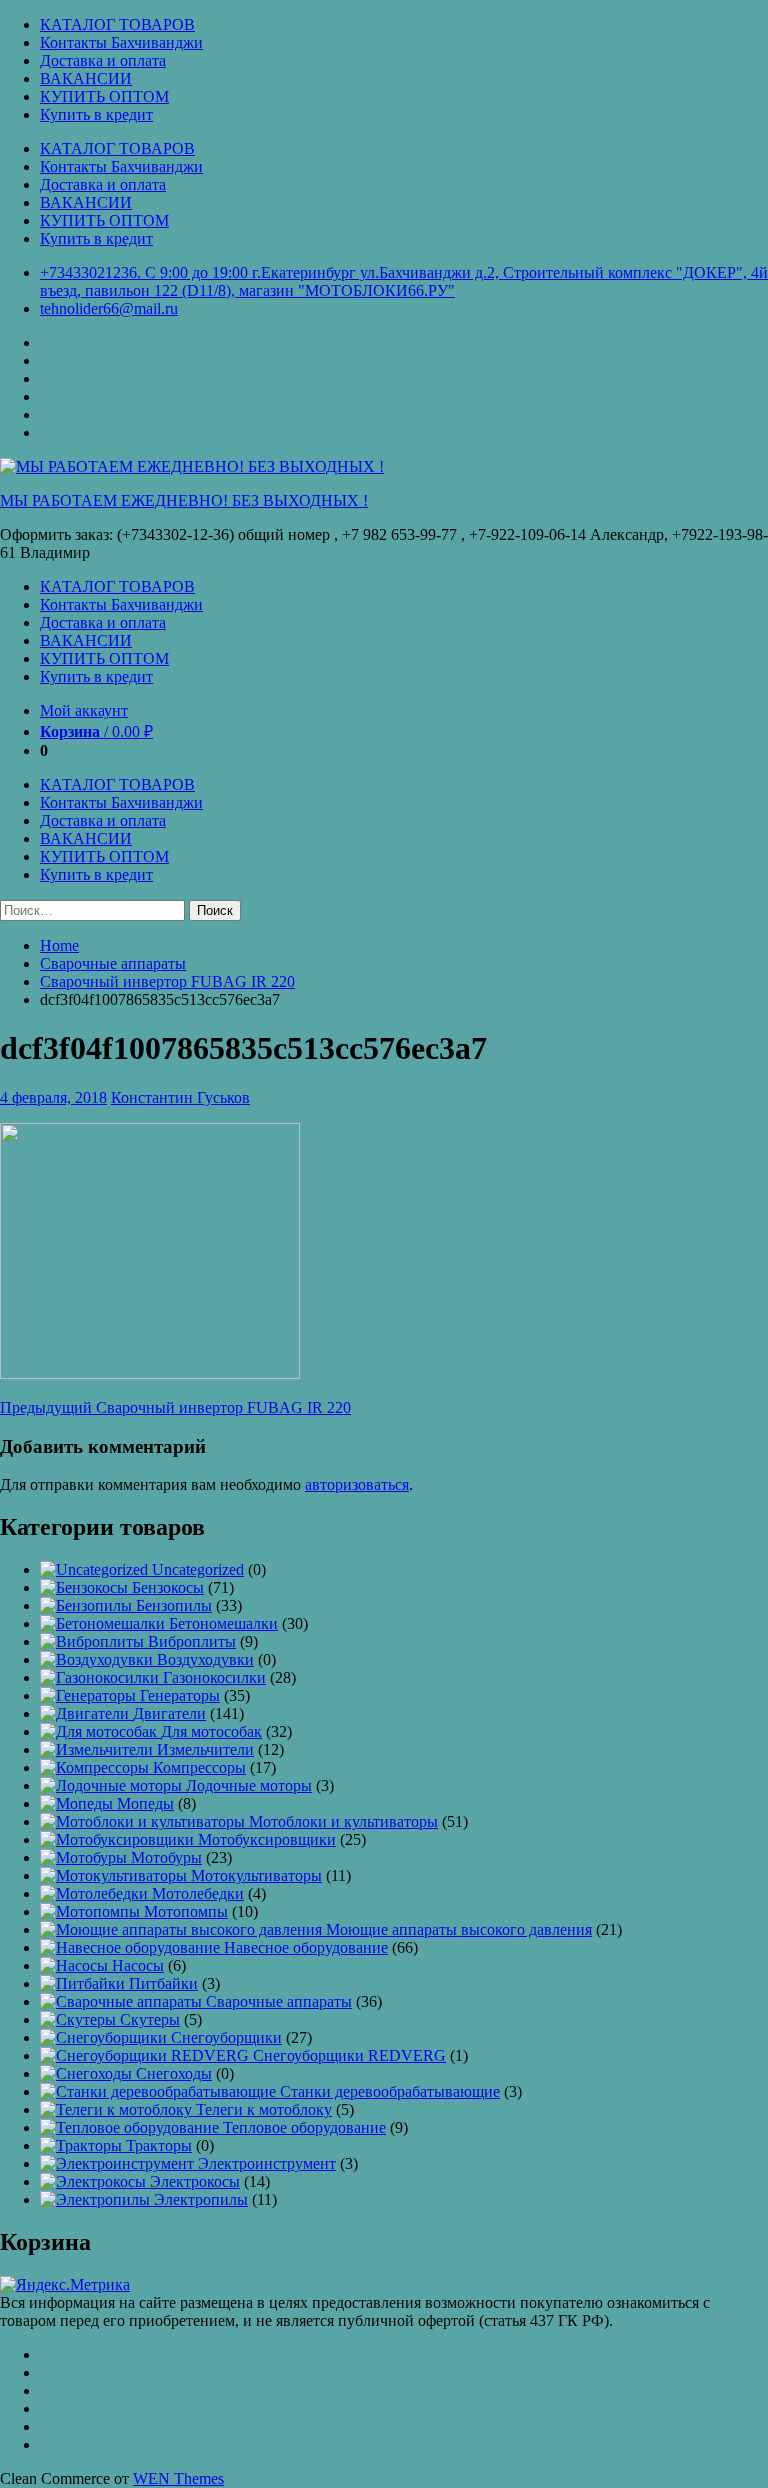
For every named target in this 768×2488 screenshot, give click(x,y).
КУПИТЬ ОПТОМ (104, 96)
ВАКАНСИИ (86, 78)
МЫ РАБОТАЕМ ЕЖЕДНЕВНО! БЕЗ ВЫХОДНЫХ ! (184, 500)
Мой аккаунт (84, 710)
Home (59, 945)
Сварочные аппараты (113, 963)
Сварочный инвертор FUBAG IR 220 (167, 981)
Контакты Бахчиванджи (121, 42)
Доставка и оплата (103, 60)
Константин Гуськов (180, 1097)
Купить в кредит (96, 114)
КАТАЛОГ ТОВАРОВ (117, 24)
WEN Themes (178, 2478)
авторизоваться (357, 1484)
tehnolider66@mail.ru (109, 308)
